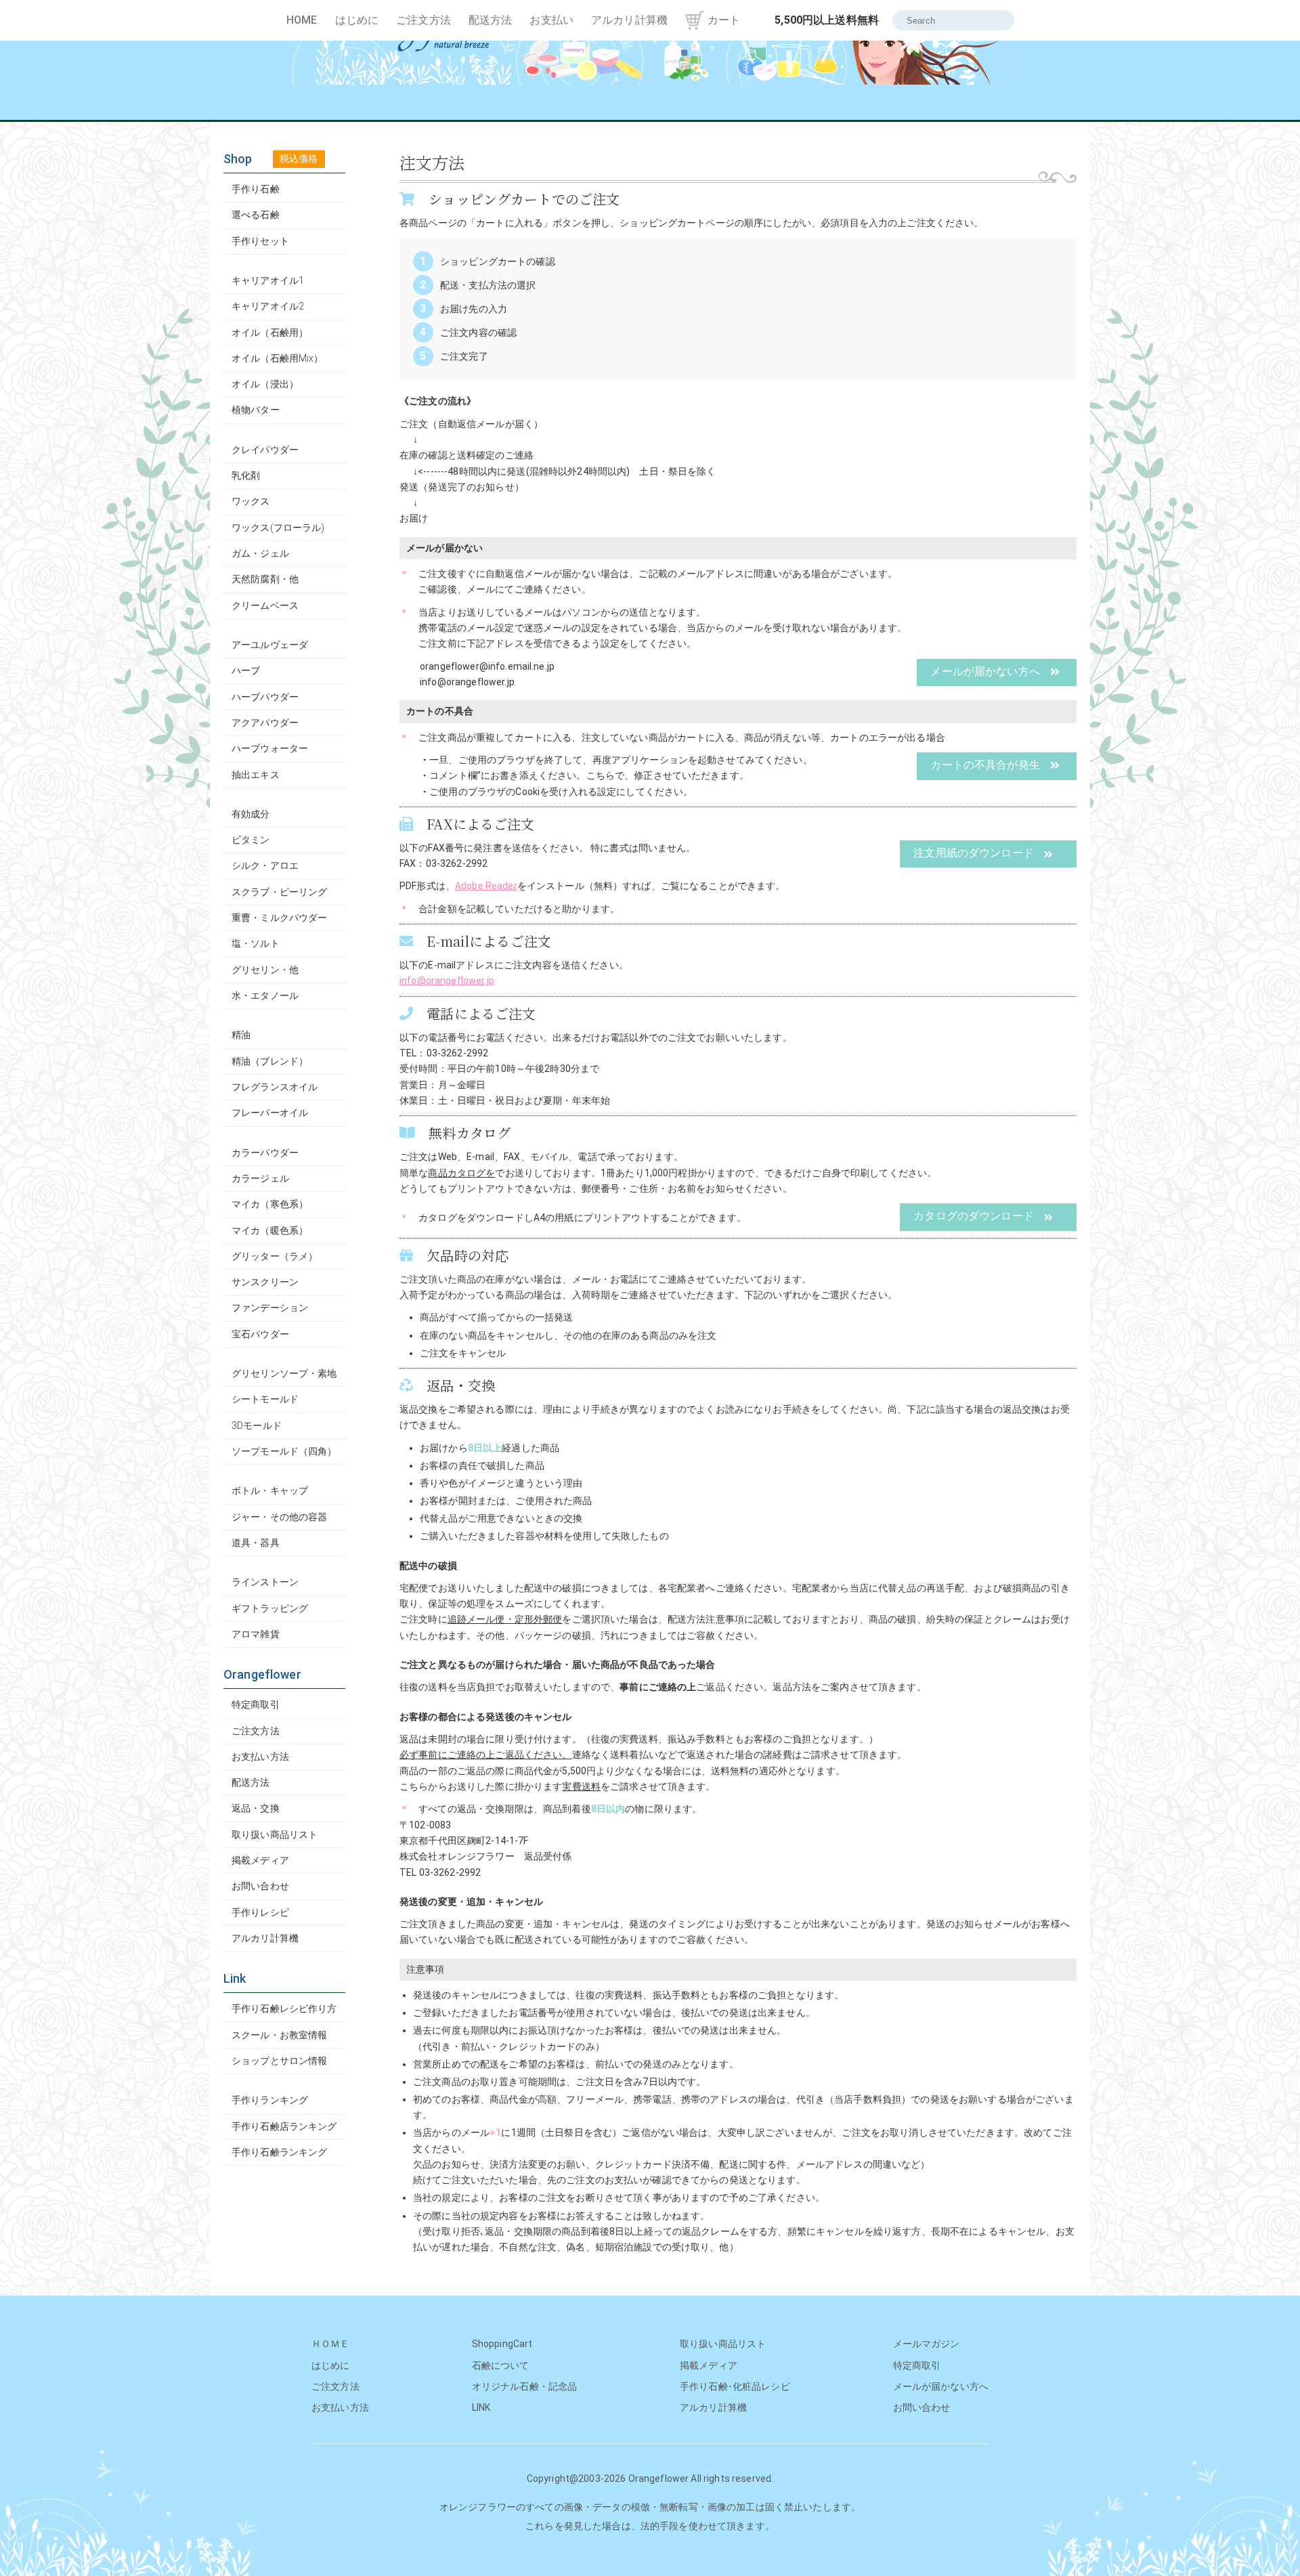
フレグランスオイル (275, 1087)
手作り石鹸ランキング (279, 2152)
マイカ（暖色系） (270, 1230)
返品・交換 (256, 1808)
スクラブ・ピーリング (279, 892)
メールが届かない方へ (985, 671)
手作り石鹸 (256, 189)
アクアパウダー (265, 723)
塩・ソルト (256, 943)
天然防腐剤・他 (265, 579)
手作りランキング (270, 2100)
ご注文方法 (424, 20)
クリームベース (265, 605)
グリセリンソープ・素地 (284, 1373)
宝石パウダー (260, 1334)
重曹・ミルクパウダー (279, 918)
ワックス (251, 501)
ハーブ (246, 670)
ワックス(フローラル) (278, 528)
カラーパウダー (265, 1153)
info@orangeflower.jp (447, 981)
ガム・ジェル (260, 553)
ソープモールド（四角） (284, 1451)
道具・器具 (256, 1543)
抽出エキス (256, 775)
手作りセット (260, 241)
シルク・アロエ (265, 865)
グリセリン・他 (265, 970)
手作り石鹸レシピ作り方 (284, 2009)
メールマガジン (927, 2344)
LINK (481, 2407)
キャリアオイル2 (268, 306)
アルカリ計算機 (629, 20)
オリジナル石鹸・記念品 (525, 2386)
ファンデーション (270, 1308)
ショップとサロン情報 (279, 2061)
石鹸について (501, 2365)
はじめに (357, 20)
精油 (241, 1035)
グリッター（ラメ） (275, 1256)
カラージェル (260, 1178)
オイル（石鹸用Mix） (278, 358)
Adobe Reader (486, 886)
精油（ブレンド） (270, 1061)
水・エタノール (265, 995)
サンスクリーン (265, 1282)
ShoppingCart (502, 2344)
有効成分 (251, 814)
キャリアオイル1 (268, 280)
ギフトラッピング (270, 1608)
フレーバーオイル (270, 1113)
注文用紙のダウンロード (974, 853)
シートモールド (265, 1399)
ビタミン (251, 840)
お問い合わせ (260, 1886)
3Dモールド (257, 1425)
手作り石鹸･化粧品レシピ (735, 2386)
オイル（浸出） (265, 384)
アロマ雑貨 (256, 1634)
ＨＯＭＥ (331, 2344)
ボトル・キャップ (270, 1490)
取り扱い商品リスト (275, 1834)
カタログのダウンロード (974, 1216)
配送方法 (491, 20)
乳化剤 (246, 475)
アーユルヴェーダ (270, 645)
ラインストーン (265, 1582)
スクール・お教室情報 (279, 2035)
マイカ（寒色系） (270, 1204)
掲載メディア (260, 1860)
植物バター (256, 410)
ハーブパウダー (265, 697)
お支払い (551, 20)
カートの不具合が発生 (985, 765)
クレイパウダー (265, 450)
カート (724, 20)
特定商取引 (256, 1704)
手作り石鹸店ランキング (284, 2126)
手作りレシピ (260, 1912)
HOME (302, 20)
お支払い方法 (260, 1757)
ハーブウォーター (270, 748)
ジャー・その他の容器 (279, 1517)
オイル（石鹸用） (270, 332)
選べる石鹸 (256, 215)
